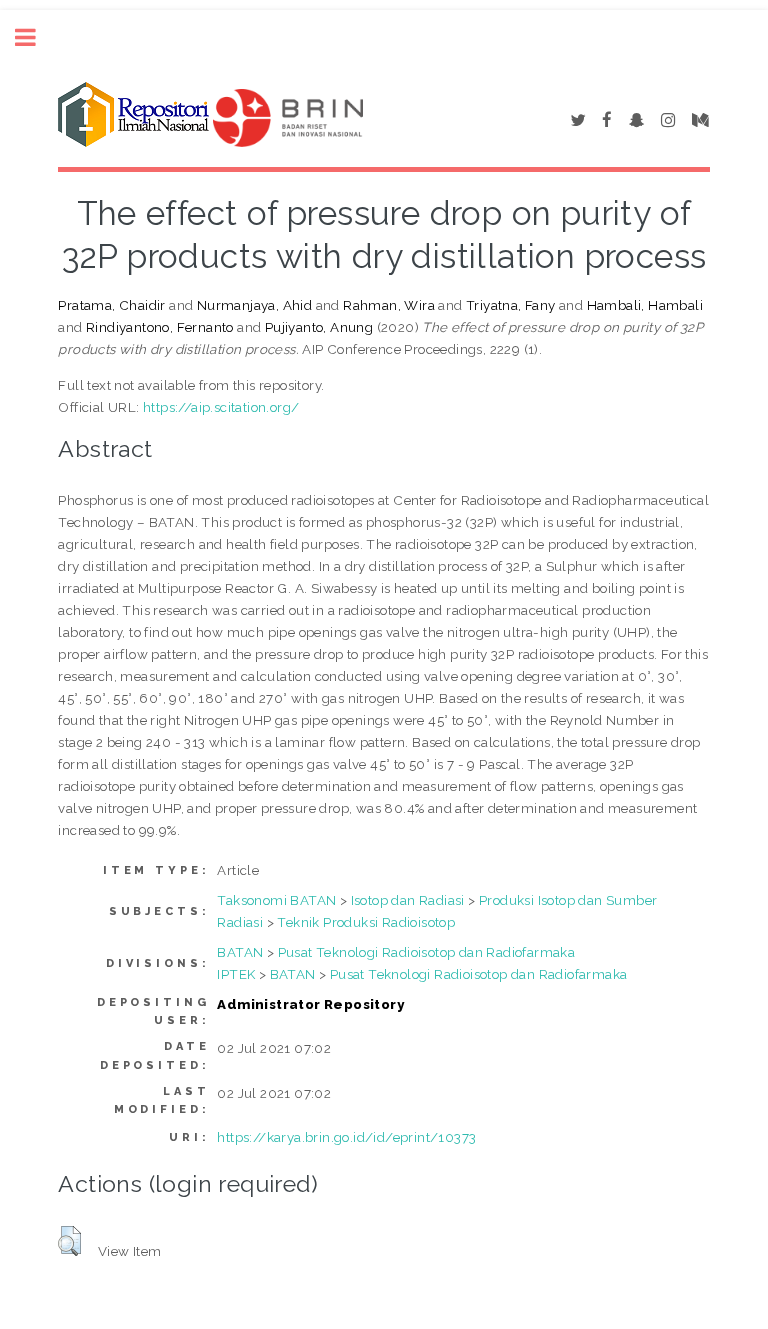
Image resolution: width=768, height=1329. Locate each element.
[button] (69, 1241)
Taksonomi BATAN (276, 900)
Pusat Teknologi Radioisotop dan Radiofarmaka (427, 952)
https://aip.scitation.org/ (221, 407)
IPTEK (236, 974)
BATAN (240, 952)
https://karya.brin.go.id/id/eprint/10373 (346, 1137)
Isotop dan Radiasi (408, 900)
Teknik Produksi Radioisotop (366, 922)
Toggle (36, 37)
